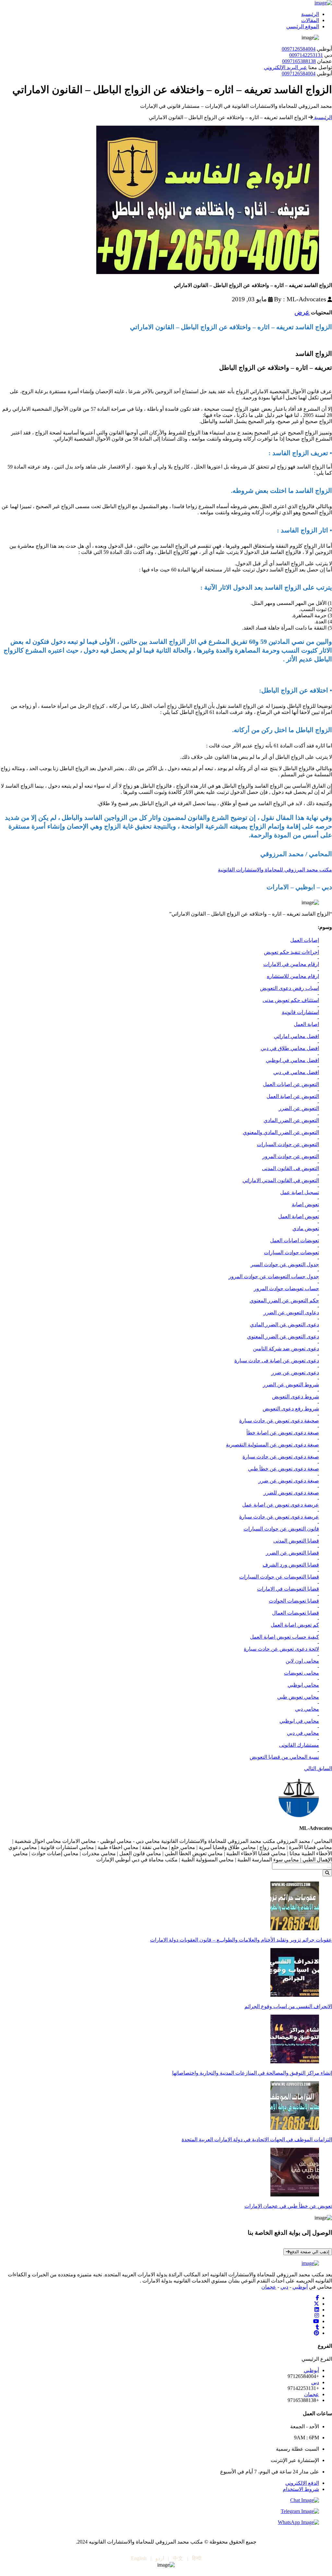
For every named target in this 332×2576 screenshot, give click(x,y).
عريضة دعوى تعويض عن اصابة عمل (281, 1505)
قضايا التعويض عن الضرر (292, 1553)
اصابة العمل (306, 1024)
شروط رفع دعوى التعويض (291, 1409)
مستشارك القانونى (299, 1745)
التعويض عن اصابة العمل (293, 1096)
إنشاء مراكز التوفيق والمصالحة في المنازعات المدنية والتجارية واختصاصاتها (252, 2073)
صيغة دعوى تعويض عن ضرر (289, 1481)
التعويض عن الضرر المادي (291, 1120)
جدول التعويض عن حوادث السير (285, 1264)
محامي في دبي (303, 1733)
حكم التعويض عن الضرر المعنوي (284, 1301)
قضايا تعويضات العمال (296, 1613)
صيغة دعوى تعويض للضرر (291, 1493)
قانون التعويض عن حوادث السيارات (281, 1529)
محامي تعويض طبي (298, 1697)
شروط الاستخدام (301, 2489)
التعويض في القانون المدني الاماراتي (281, 1180)
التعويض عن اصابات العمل (291, 1084)
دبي (284, 2287)
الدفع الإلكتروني (302, 2483)
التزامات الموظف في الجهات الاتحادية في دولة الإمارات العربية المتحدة (257, 2139)
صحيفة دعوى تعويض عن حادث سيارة (279, 1421)
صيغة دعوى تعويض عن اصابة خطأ (283, 1433)
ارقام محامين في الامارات (291, 964)
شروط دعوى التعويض (296, 1397)
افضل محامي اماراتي (296, 1036)
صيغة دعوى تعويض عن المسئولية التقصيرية (273, 1445)
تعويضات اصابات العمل (295, 1240)
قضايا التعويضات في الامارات (288, 1589)
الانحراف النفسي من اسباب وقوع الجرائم (288, 2006)
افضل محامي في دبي (296, 1072)
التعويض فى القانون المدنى (290, 1168)
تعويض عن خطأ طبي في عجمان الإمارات (288, 2206)
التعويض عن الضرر (299, 1108)
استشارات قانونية (300, 1012)
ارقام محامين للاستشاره (293, 976)
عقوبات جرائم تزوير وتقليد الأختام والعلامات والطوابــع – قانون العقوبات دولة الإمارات (241, 1940)
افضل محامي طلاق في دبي (290, 1048)
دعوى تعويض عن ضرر (295, 1373)
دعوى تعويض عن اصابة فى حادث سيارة (277, 1361)
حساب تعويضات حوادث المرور (286, 1288)
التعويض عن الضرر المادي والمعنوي (281, 1132)
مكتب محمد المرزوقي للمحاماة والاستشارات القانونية (275, 870)
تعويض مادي (306, 1228)
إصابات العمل (305, 940)
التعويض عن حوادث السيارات (288, 1144)
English (139, 2558)
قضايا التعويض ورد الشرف (291, 1565)
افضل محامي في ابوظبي (292, 1060)
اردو (160, 2558)
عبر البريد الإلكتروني (285, 67)
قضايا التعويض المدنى (296, 1541)
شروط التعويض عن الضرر (291, 1385)
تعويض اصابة (305, 1204)
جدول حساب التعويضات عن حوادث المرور (274, 1276)
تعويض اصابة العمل (299, 1216)
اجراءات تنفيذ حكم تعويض (291, 952)
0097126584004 (299, 49)
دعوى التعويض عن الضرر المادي (285, 1325)
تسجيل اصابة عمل (300, 1192)
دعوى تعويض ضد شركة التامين (286, 1349)
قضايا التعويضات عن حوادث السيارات (279, 1577)
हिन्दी (197, 2558)
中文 (178, 2558)
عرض (302, 312)
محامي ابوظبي (303, 1685)
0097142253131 (306, 55)
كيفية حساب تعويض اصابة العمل (285, 1637)
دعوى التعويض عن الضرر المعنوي (283, 1337)
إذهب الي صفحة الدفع (310, 2252)
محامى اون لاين (302, 1661)
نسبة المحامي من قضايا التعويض (284, 1757)
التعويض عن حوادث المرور (291, 1156)
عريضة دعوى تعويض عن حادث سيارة (279, 1517)
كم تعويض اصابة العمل (295, 1625)
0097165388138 (299, 61)
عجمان (269, 2287)
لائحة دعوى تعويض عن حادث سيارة (281, 1649)
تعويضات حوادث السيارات (291, 1252)
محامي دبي (307, 1709)
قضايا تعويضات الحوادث (294, 1601)
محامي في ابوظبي (299, 1721)
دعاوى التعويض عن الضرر (291, 1313)
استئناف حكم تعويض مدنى (291, 1000)
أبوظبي (300, 2287)
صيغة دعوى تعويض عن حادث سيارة (281, 1457)
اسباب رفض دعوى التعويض (290, 988)
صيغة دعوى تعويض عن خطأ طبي (284, 1469)
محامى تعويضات (302, 1673)
